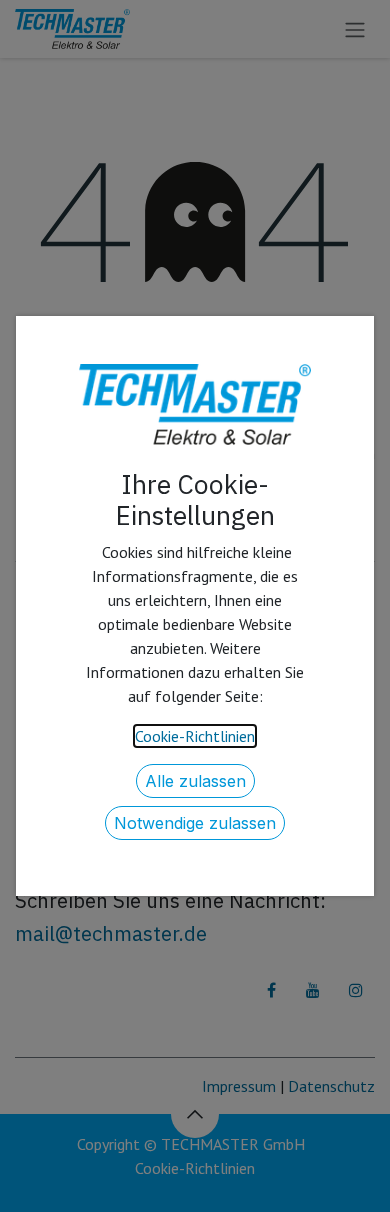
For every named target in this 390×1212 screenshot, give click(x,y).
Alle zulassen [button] (195, 781)
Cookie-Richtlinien (195, 736)
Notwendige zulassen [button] (195, 823)
